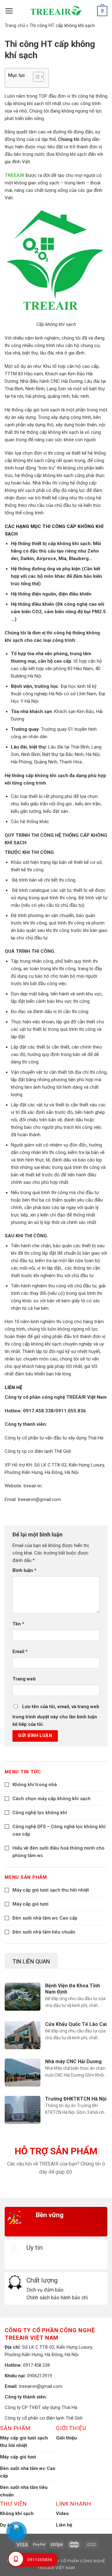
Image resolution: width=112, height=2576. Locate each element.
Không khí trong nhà (35, 1785)
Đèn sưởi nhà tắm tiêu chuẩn (44, 1932)
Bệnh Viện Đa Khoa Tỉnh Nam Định (72, 1989)
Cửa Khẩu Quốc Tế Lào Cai (76, 2024)
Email (20, 1652)
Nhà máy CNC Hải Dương (73, 2062)
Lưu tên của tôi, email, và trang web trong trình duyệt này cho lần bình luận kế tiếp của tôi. (56, 1715)
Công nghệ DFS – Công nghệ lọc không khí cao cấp (59, 1830)
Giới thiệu (66, 2438)
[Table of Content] (38, 77)
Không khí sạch (17, 2513)
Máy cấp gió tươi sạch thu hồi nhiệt (51, 1890)
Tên (18, 1624)
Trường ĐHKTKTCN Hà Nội (76, 2099)
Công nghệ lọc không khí (40, 1813)
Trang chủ (15, 25)
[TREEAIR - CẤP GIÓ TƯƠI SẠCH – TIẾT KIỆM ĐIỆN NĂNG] (56, 11)
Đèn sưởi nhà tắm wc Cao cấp (45, 1918)
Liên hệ (64, 2525)
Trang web (24, 1679)
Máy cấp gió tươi (30, 1904)
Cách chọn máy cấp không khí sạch (51, 1799)
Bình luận (24, 1570)
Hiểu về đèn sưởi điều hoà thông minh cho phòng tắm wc (58, 1852)
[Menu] (9, 11)
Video (62, 2513)
